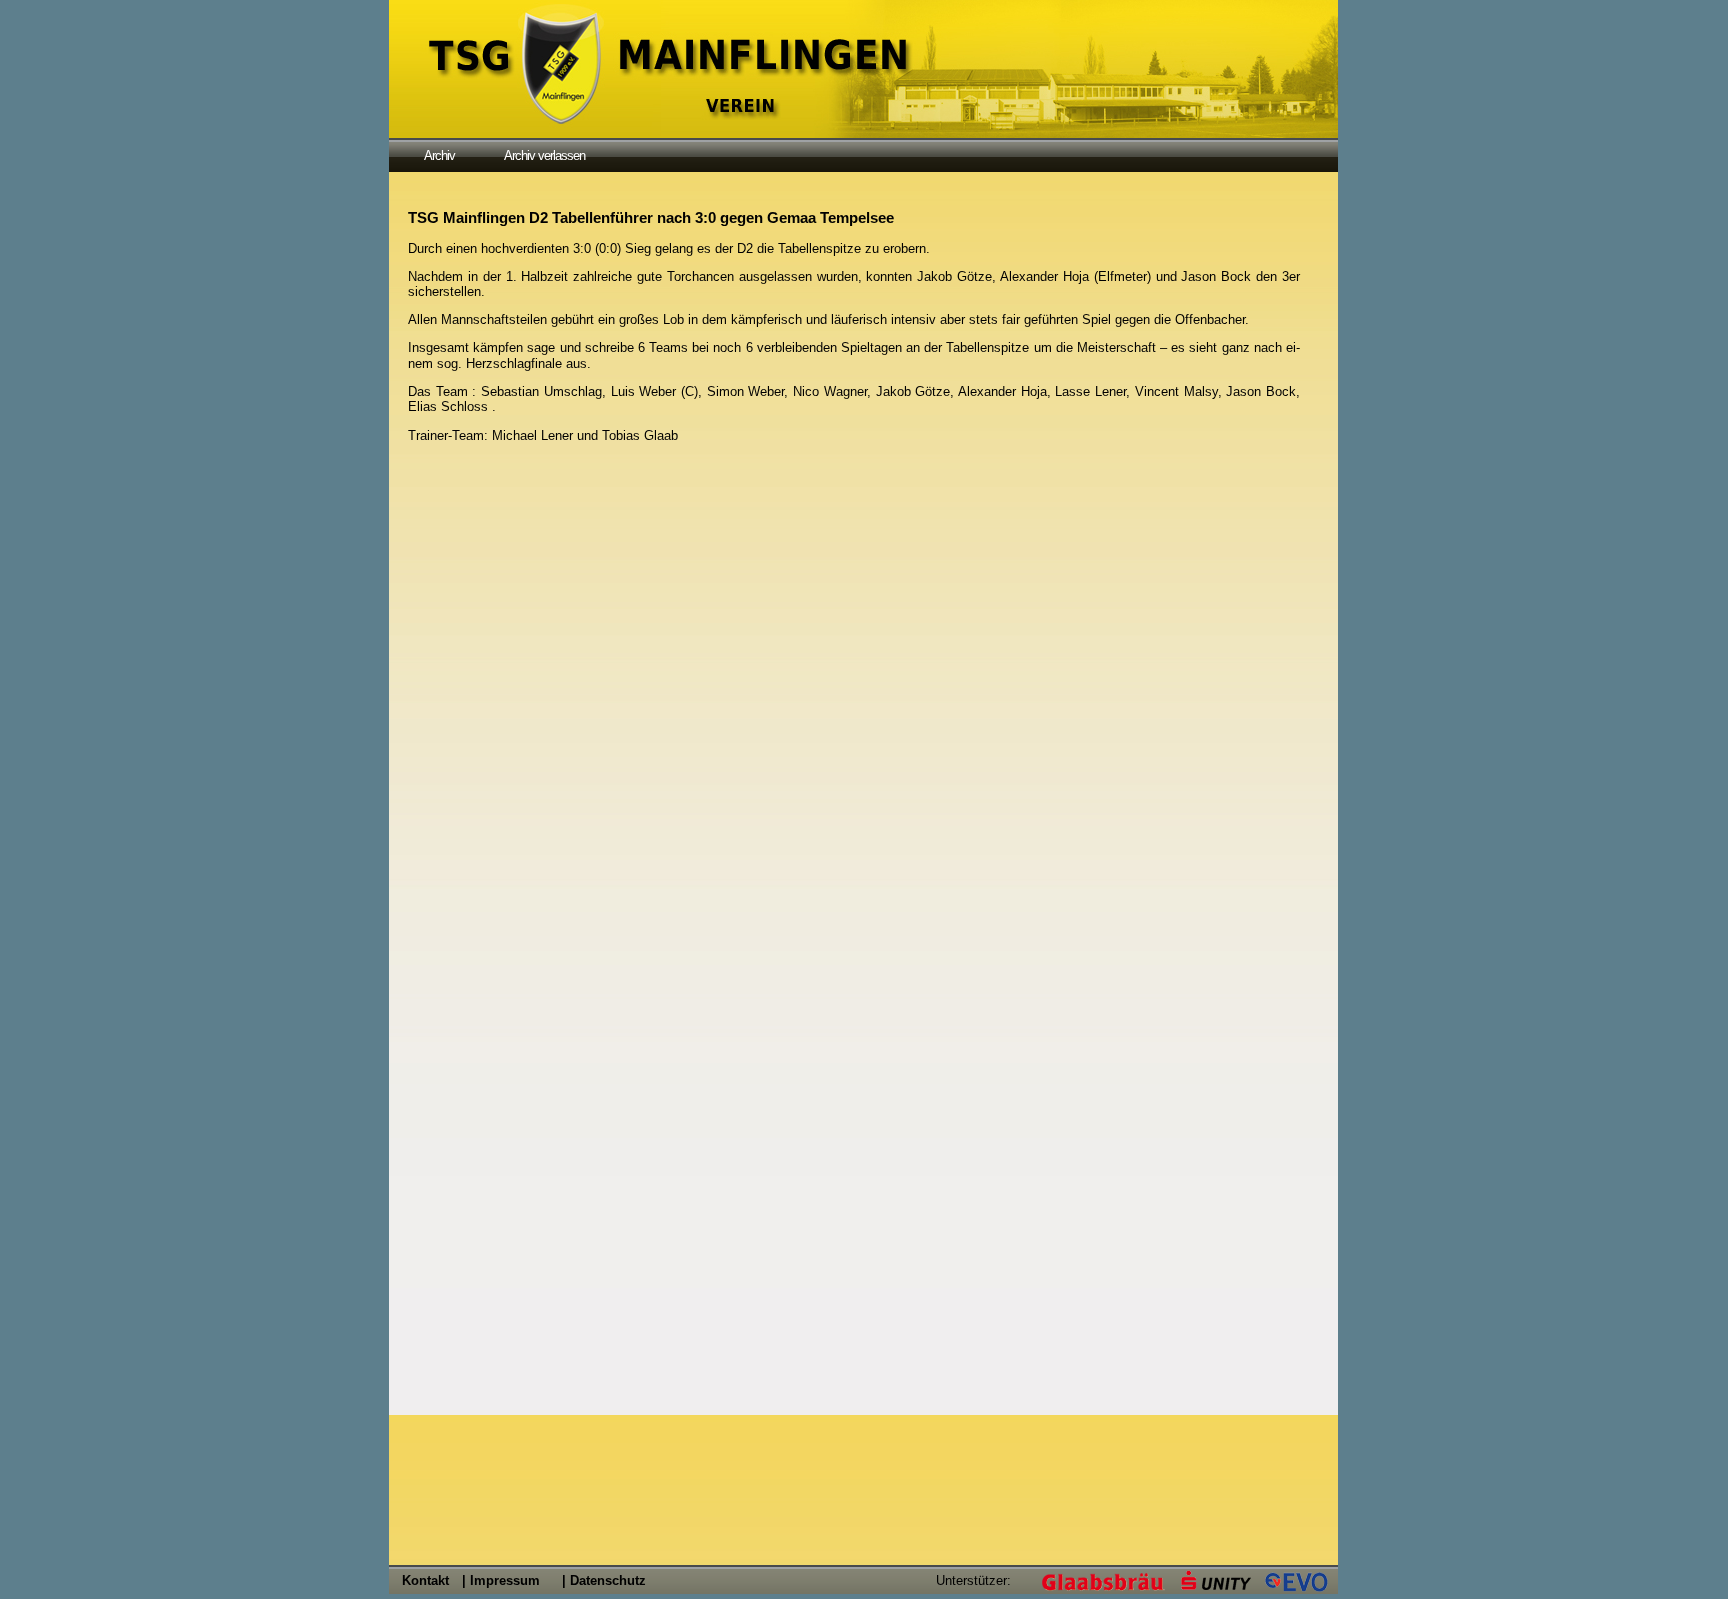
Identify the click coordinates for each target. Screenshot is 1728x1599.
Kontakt (425, 1580)
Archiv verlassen (544, 155)
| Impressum (501, 1580)
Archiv (439, 155)
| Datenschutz (604, 1580)
